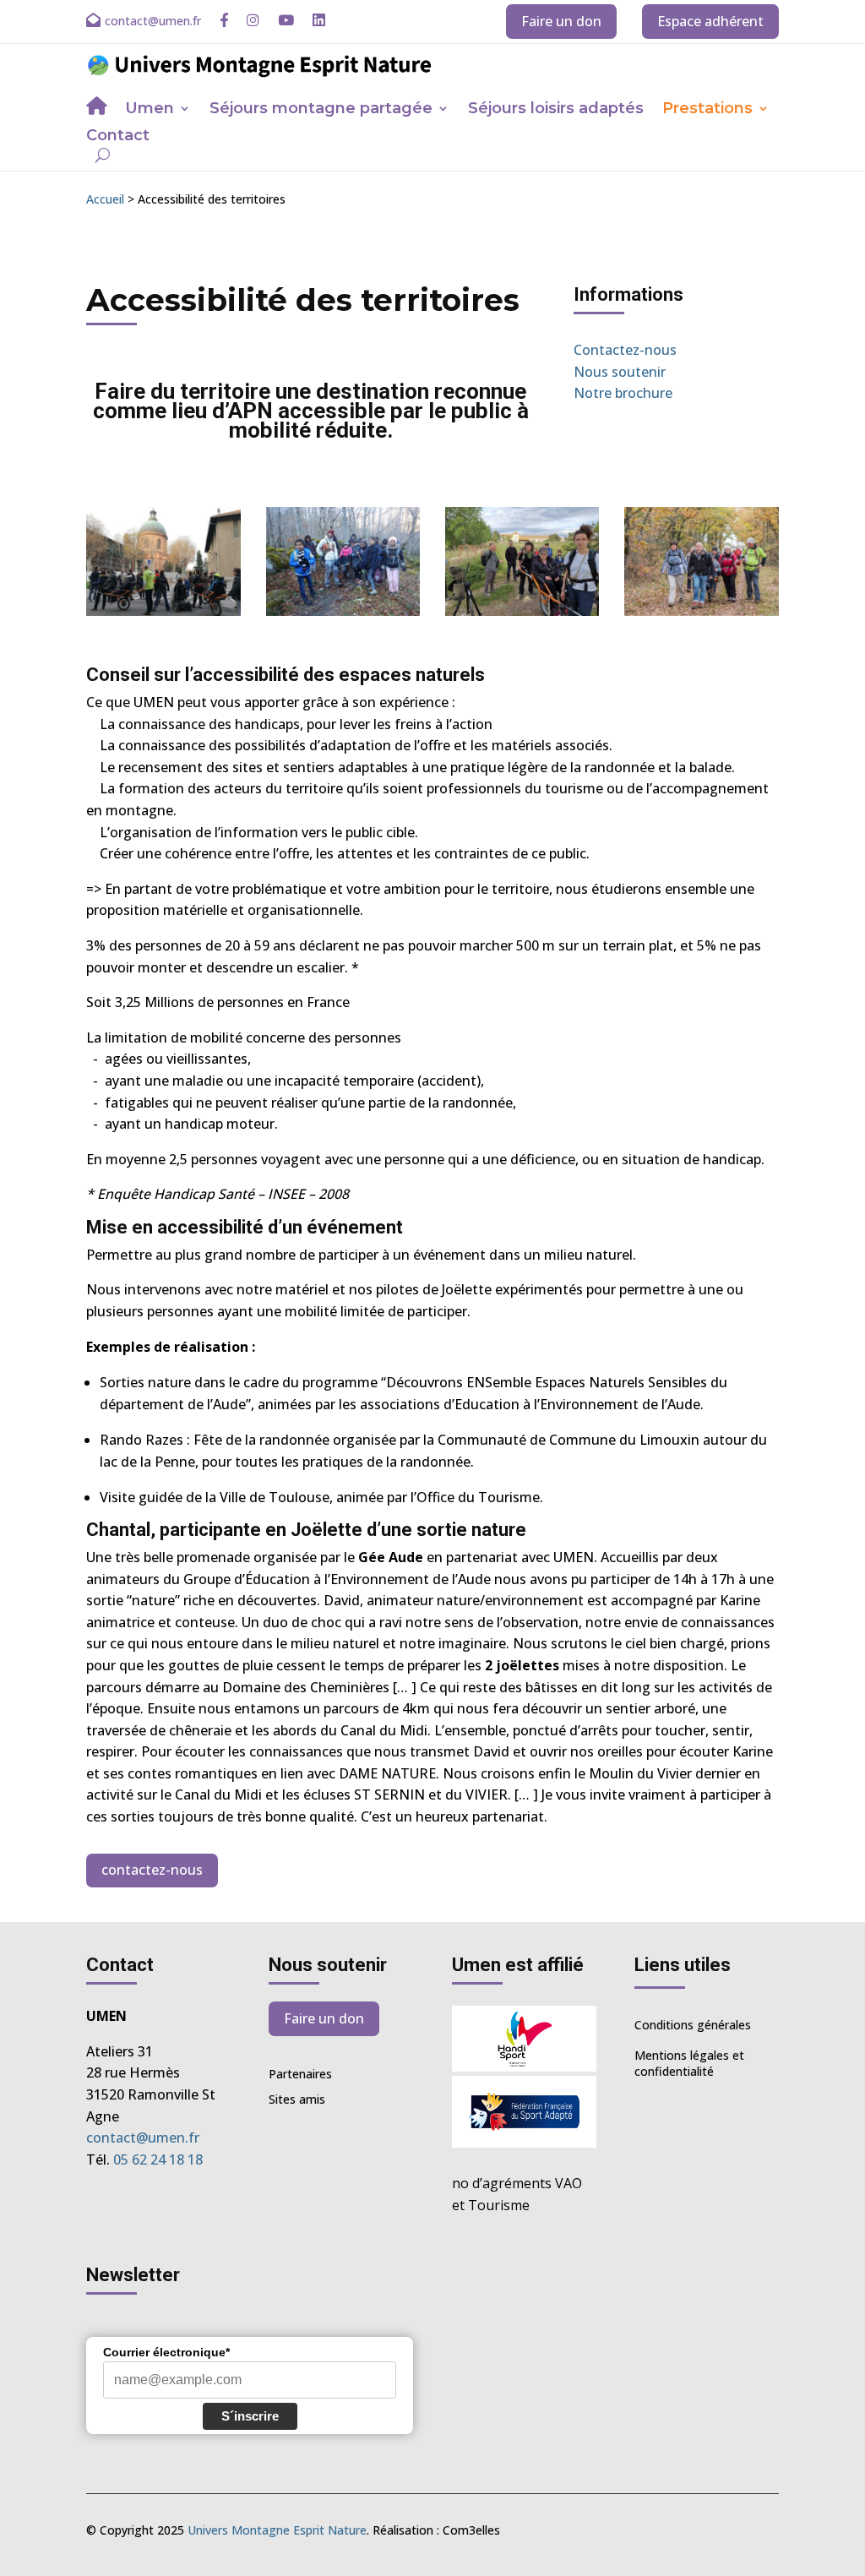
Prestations (707, 110)
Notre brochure (623, 393)
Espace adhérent (710, 21)
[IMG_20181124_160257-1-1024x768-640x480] (163, 611)
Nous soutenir (620, 372)
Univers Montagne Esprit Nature (277, 2530)
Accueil (105, 199)
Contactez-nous (625, 350)
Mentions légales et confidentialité (689, 2064)
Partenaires (300, 2075)
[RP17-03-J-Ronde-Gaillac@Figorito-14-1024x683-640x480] (701, 611)
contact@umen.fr (143, 2138)
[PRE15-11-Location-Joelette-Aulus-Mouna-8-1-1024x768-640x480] (343, 611)
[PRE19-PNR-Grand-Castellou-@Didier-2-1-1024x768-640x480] (522, 611)
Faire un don (561, 21)
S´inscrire (250, 2416)
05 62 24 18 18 (158, 2159)
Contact (118, 137)
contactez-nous (152, 1870)
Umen (150, 110)
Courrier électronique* (166, 2352)
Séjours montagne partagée (321, 110)
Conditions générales (693, 2025)
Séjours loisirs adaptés (556, 110)
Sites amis (297, 2100)
